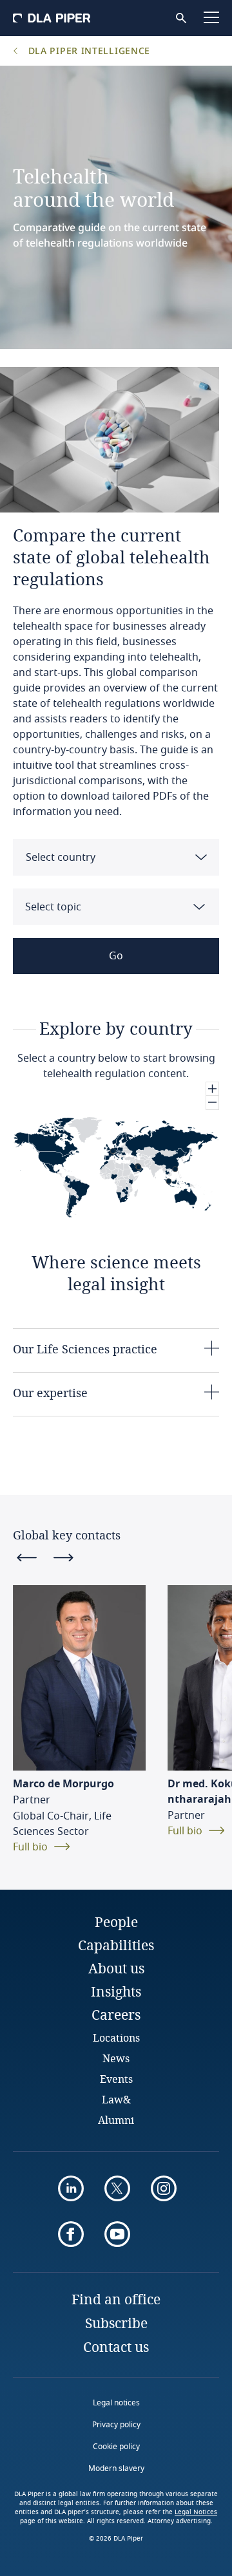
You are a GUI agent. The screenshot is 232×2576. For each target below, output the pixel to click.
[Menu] (211, 17)
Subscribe (116, 2323)
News (116, 2058)
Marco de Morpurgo (63, 1784)
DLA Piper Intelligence (88, 51)
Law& (116, 2099)
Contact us (116, 2347)
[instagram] (164, 2188)
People (116, 1922)
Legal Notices (196, 2512)
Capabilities (116, 1945)
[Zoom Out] (212, 1103)
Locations (116, 2037)
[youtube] (117, 2234)
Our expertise (50, 1393)
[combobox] (116, 857)
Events (116, 2079)
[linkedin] (71, 2188)
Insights (116, 1991)
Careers (116, 2015)
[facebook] (71, 2234)
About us (116, 1968)
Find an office (116, 2299)
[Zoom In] (212, 1089)
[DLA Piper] (52, 18)
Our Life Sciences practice (85, 1349)
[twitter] (117, 2188)
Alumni (116, 2120)
